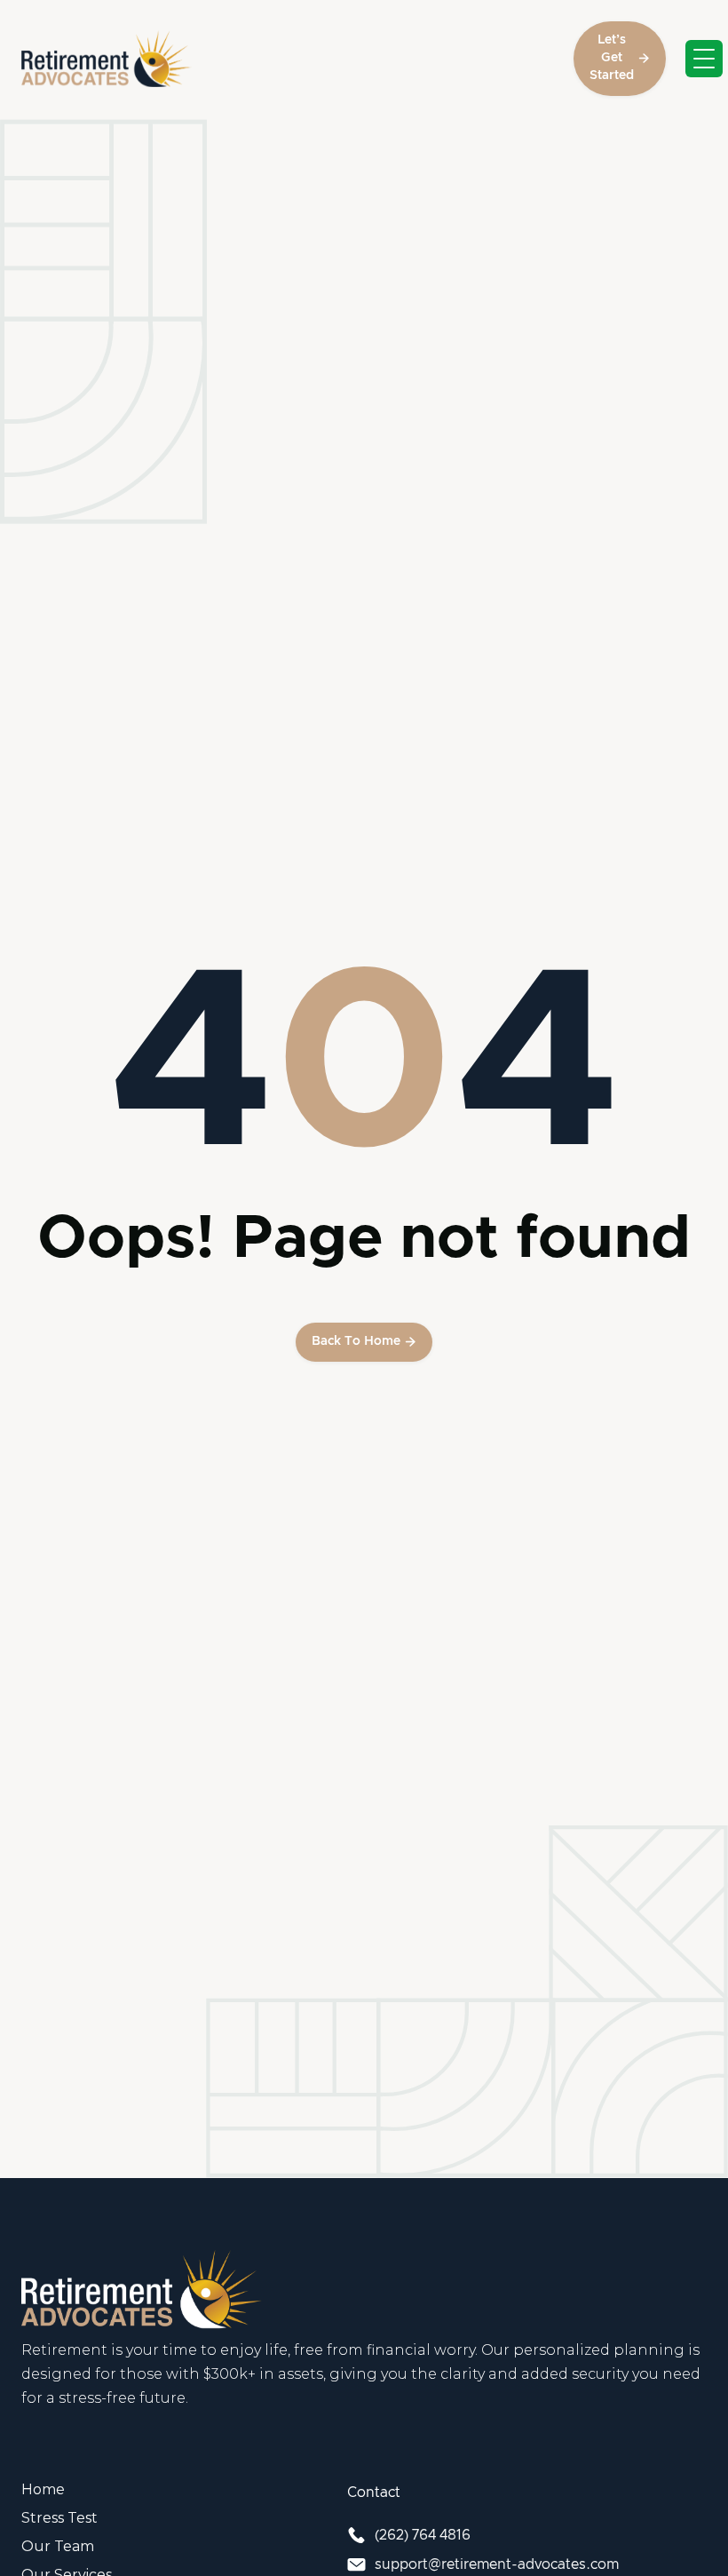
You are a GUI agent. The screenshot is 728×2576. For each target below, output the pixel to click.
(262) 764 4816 (423, 2535)
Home (43, 2489)
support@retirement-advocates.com (497, 2564)
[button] (704, 59)
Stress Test (59, 2518)
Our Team (58, 2546)
